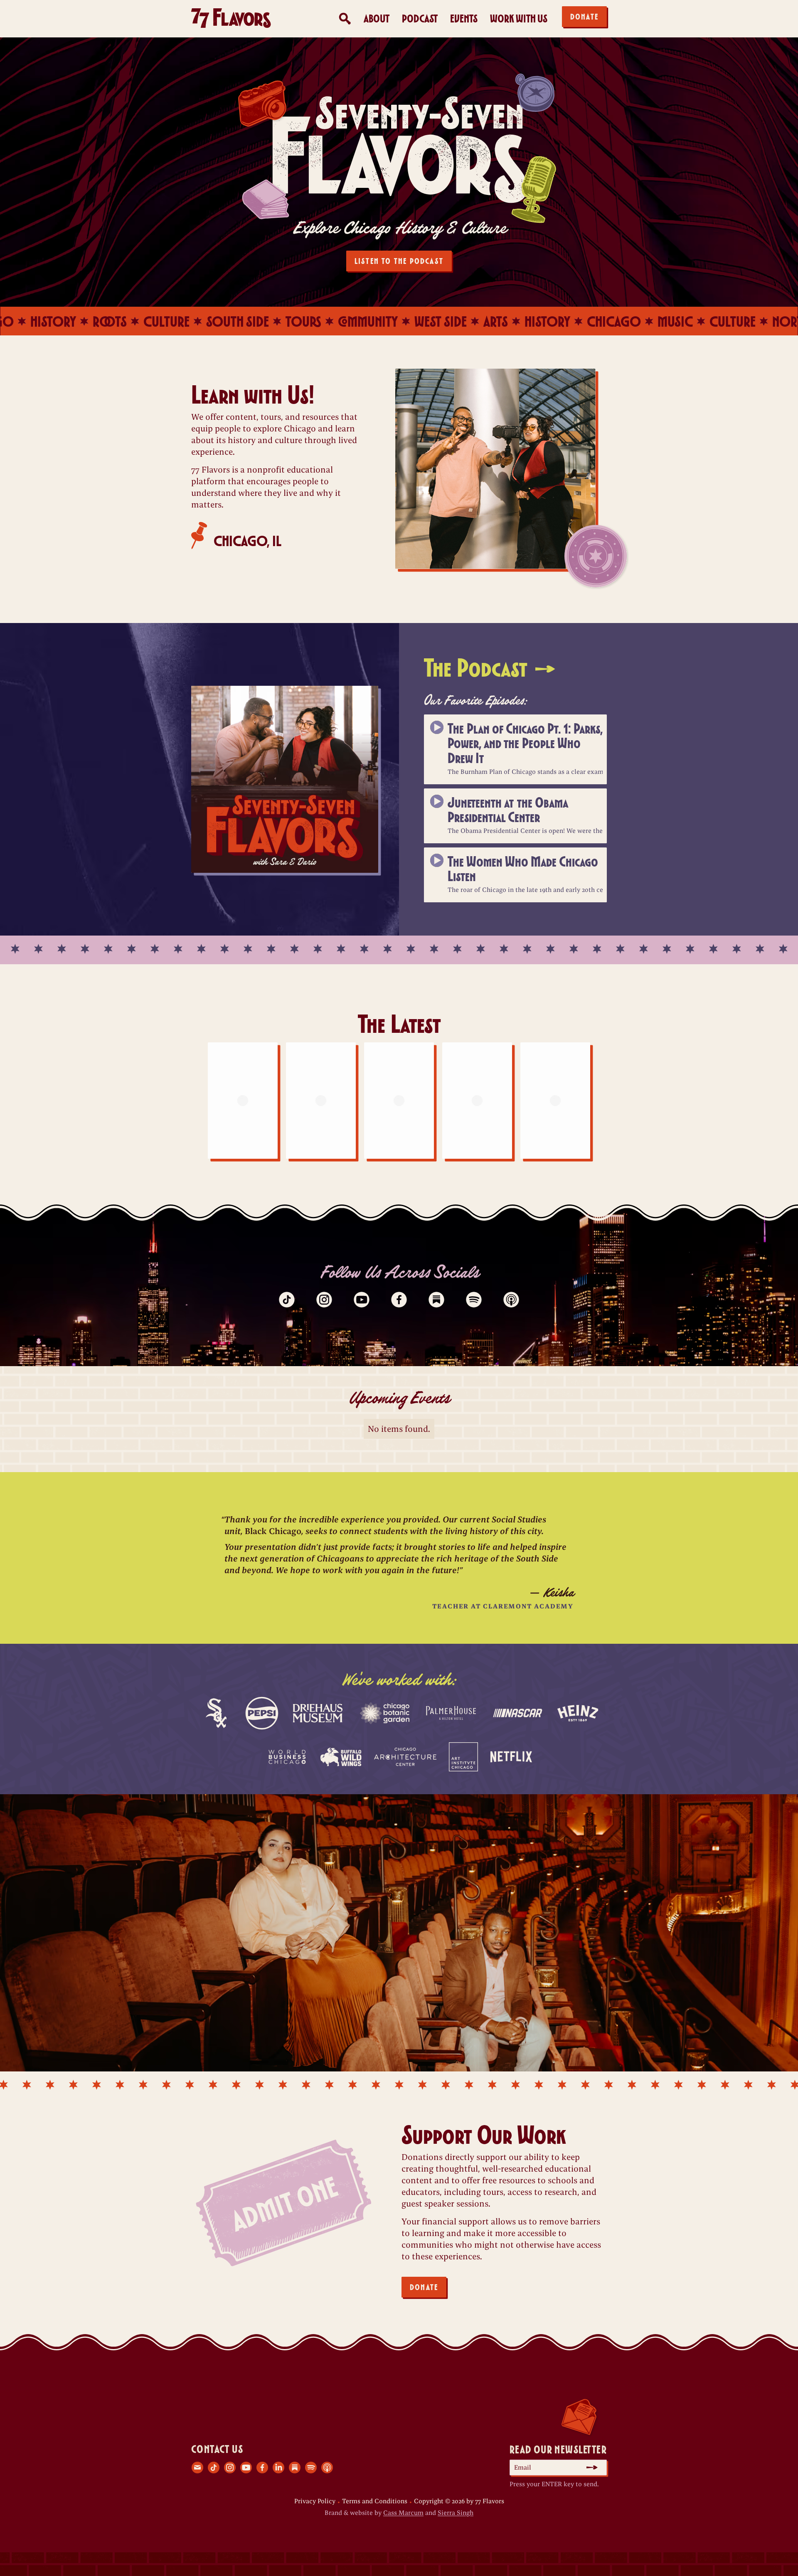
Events (464, 18)
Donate (584, 16)
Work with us (519, 18)
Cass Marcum (403, 2513)
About (377, 18)
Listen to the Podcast (399, 261)
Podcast (420, 18)
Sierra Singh (456, 2513)
